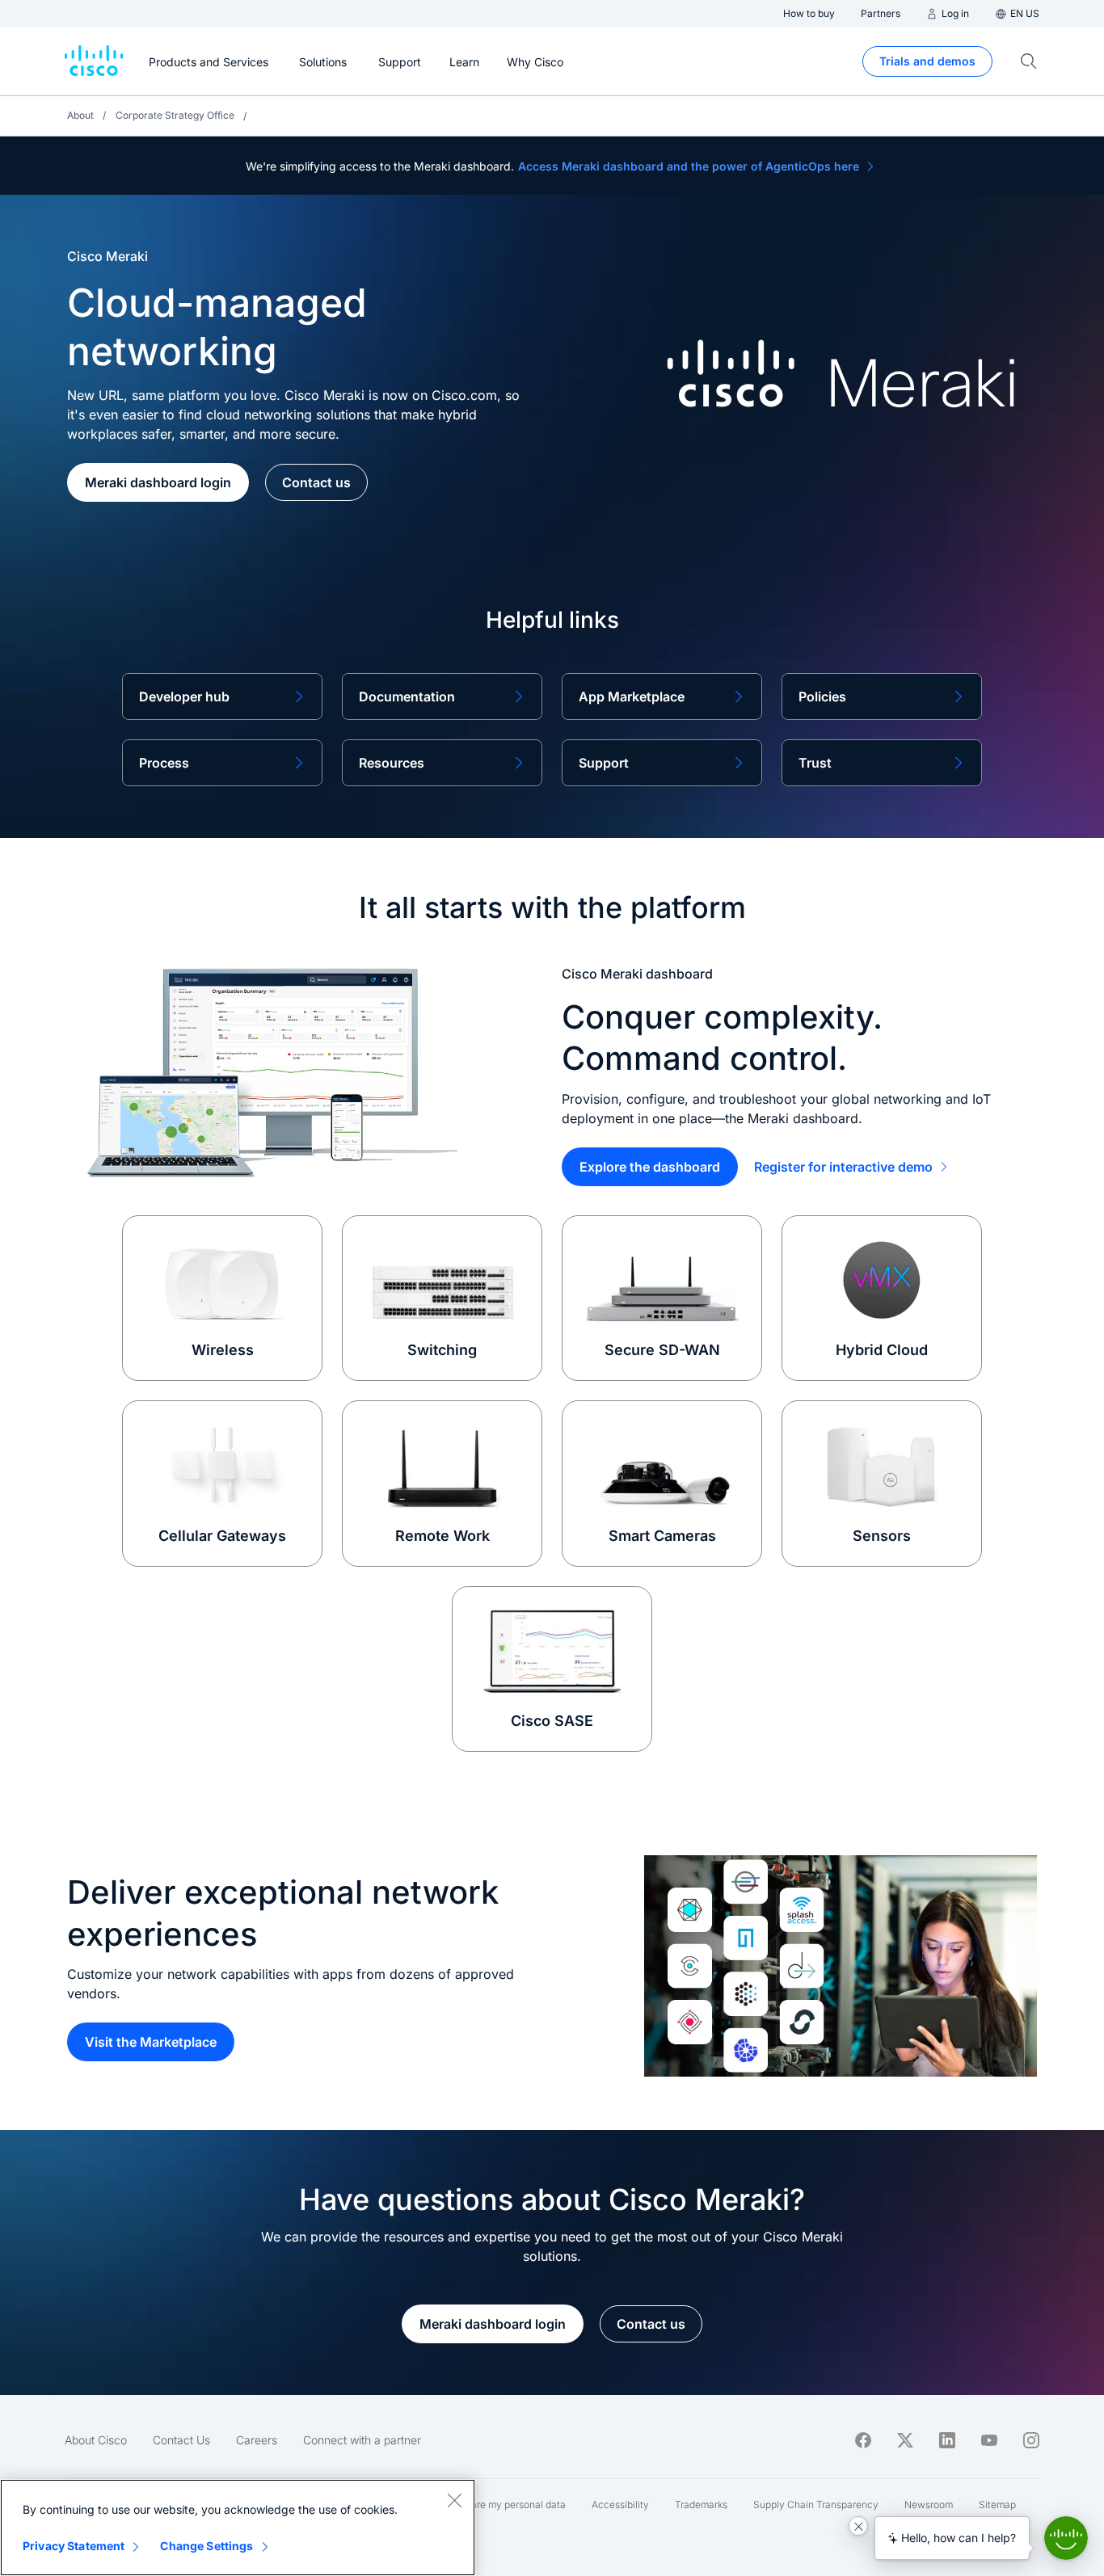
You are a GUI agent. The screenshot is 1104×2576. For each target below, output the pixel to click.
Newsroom (929, 2504)
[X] (905, 2440)
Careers (257, 2440)
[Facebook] (863, 2440)
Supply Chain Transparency (816, 2504)
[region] (238, 2528)
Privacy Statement (74, 2546)
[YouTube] (989, 2440)
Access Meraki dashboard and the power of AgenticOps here (689, 166)
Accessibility (620, 2504)
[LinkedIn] (947, 2440)
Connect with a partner (362, 2440)
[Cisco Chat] (1066, 2538)
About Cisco (96, 2440)
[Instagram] (1031, 2440)
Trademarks (701, 2504)
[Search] (1029, 61)
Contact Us (181, 2440)
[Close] (454, 2500)
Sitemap (997, 2504)
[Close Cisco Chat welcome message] (858, 2526)
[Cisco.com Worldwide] (94, 61)
